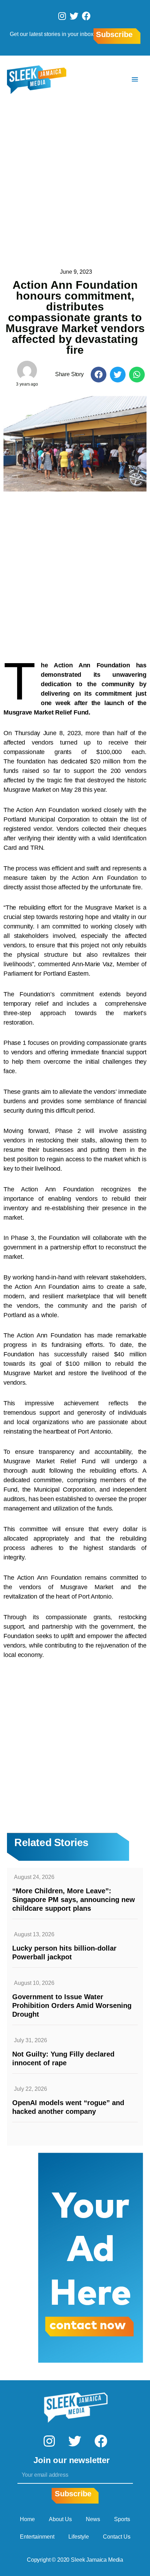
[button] (99, 375)
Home (27, 2519)
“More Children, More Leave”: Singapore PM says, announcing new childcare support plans (74, 1900)
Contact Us (117, 2537)
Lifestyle (79, 2537)
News (93, 2519)
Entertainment (37, 2537)
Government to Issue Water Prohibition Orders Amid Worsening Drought (72, 2005)
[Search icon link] (114, 80)
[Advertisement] (75, 182)
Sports (122, 2519)
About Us (60, 2519)
